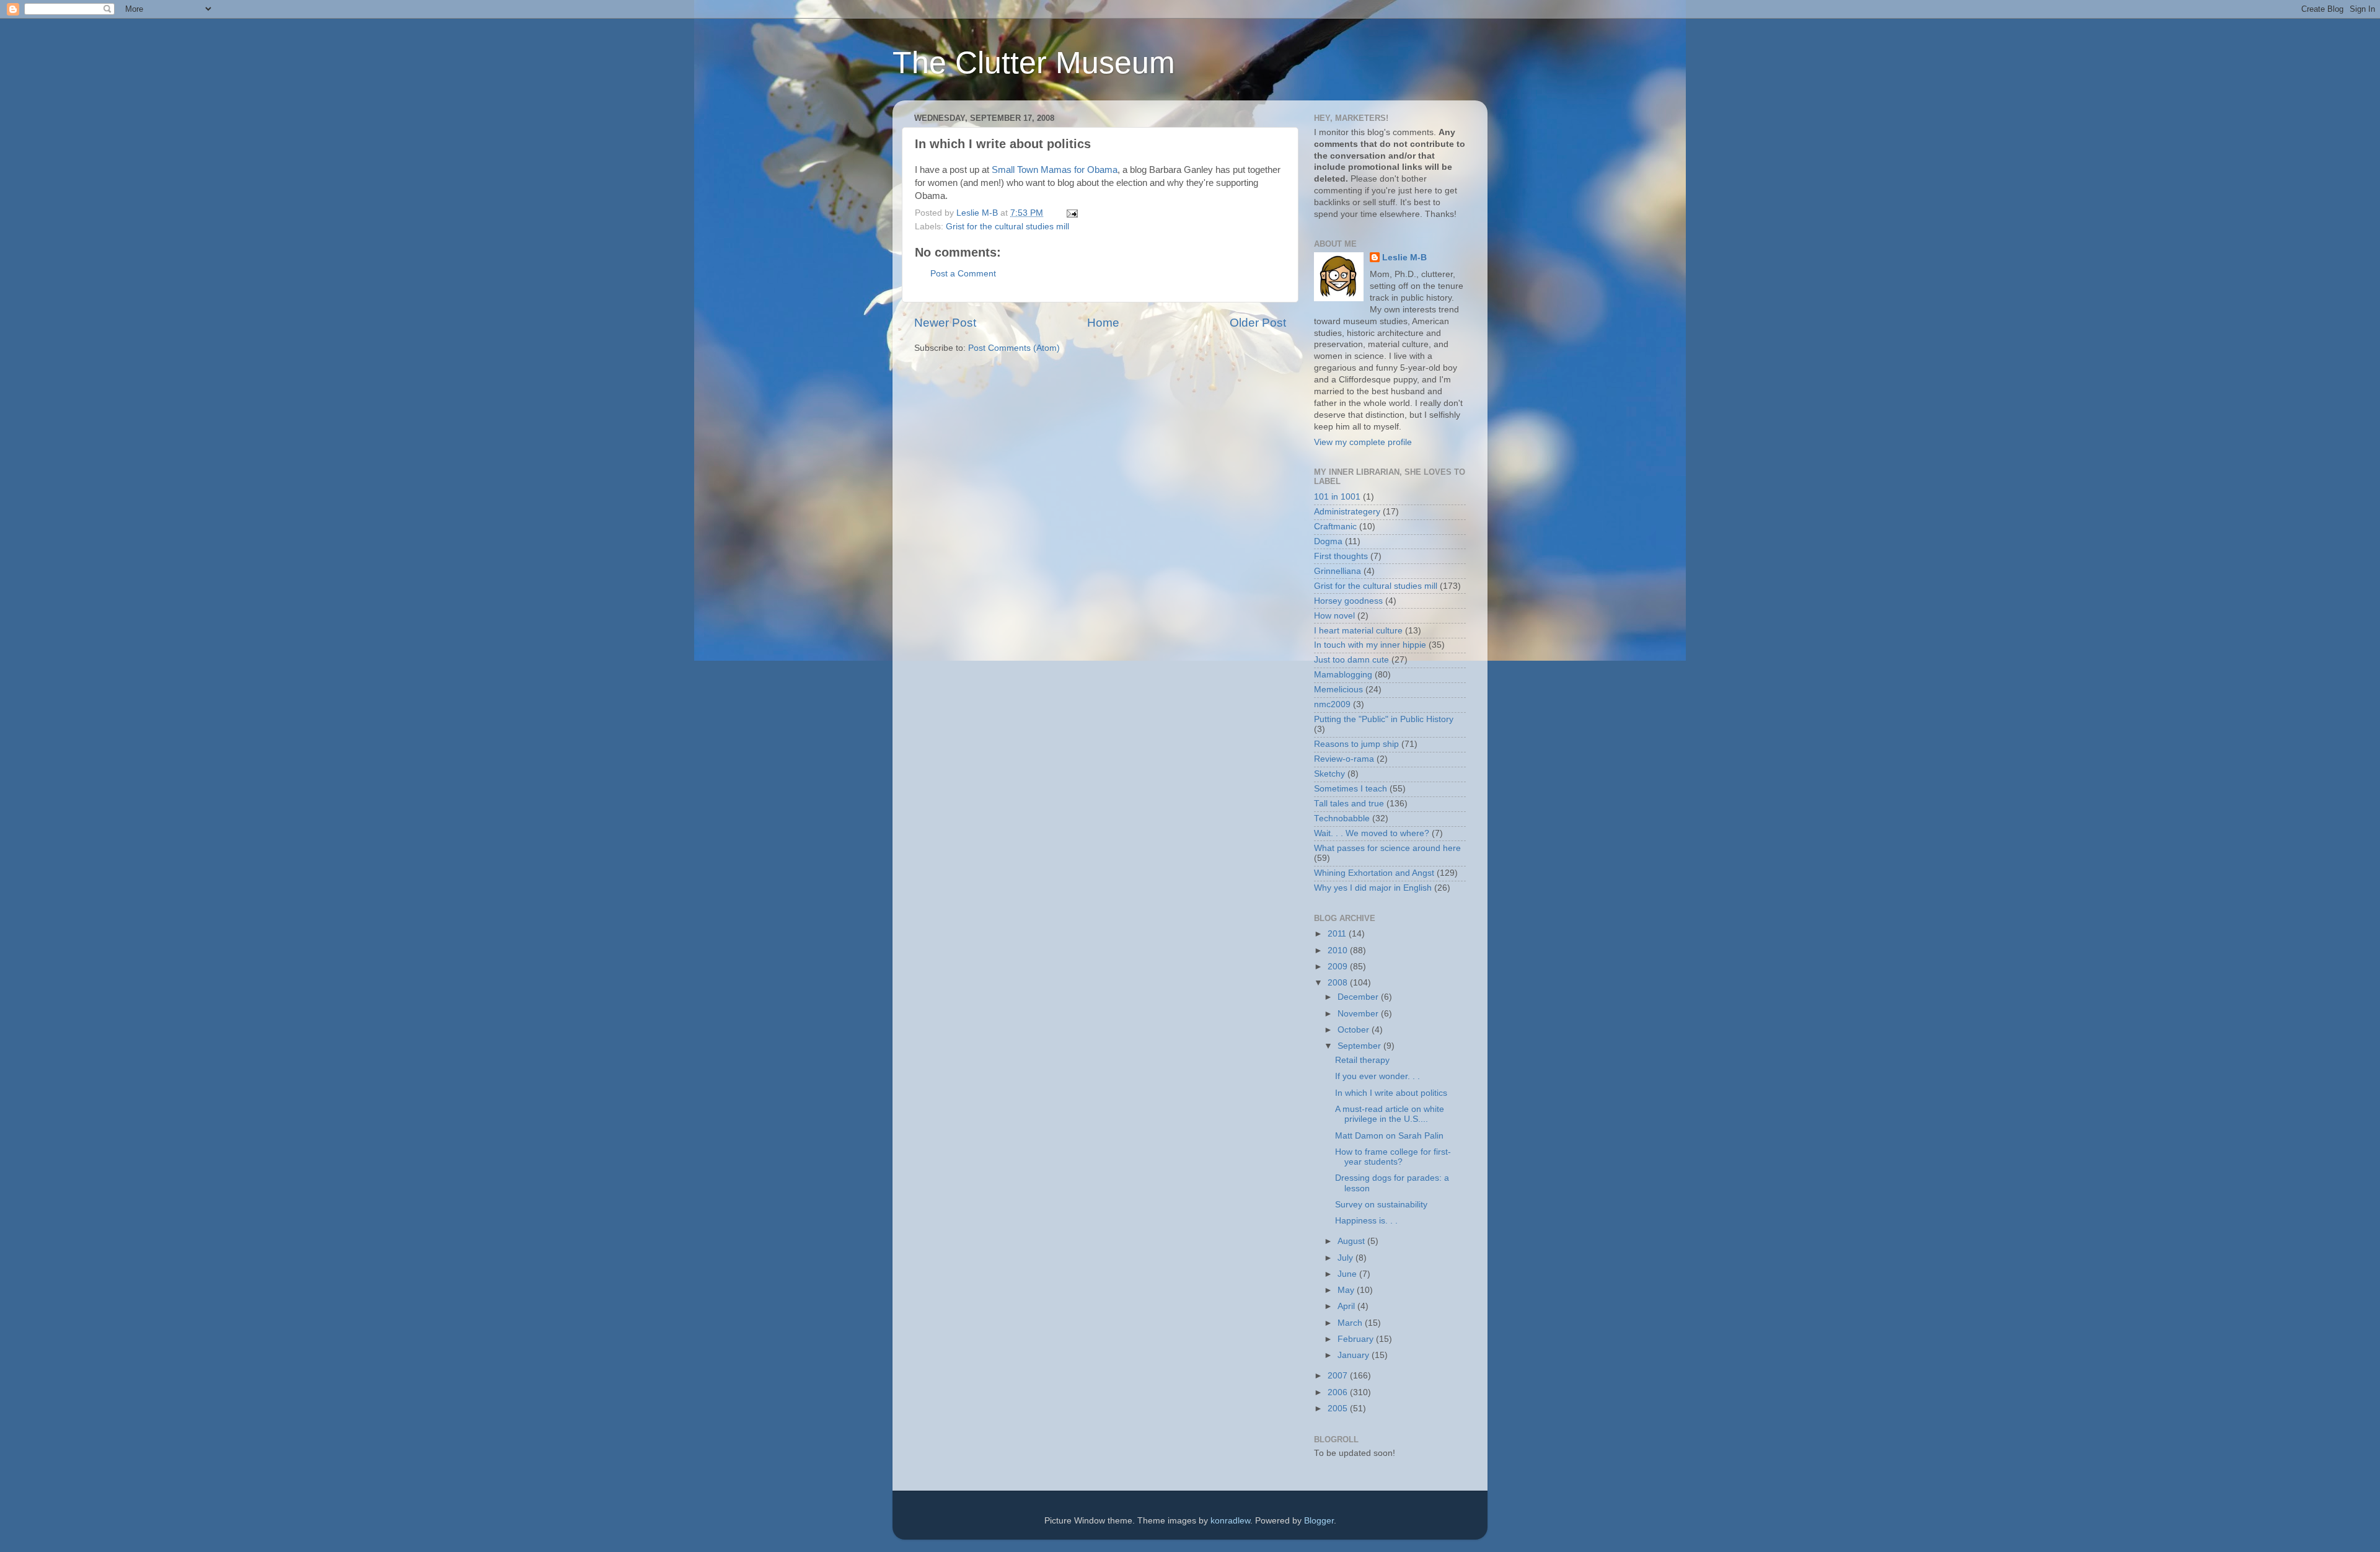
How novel (1334, 616)
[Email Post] (1071, 213)
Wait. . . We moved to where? (1372, 833)
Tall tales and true (1349, 804)
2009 (1339, 967)
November (1359, 1014)
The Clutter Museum (1034, 63)
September (1360, 1046)
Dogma (1328, 541)
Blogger (1319, 1521)
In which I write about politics (1391, 1093)
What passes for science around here (1387, 848)
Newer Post (945, 323)
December (1359, 997)
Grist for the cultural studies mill (1007, 227)
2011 (1338, 934)
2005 (1339, 1409)
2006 (1339, 1392)
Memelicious (1338, 690)
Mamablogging (1343, 675)
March (1351, 1323)
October (1355, 1030)
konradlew (1230, 1521)
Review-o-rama (1344, 759)
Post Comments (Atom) (1014, 348)
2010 (1339, 950)
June (1348, 1274)
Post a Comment (963, 274)
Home (1103, 323)
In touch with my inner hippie (1370, 645)
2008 (1339, 983)
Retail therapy (1362, 1060)
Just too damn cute (1351, 660)
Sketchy (1329, 774)
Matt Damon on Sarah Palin (1389, 1136)
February (1357, 1339)
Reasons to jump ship (1356, 744)
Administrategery (1347, 512)
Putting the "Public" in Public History (1384, 719)
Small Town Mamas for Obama (1055, 170)
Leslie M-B (1404, 258)
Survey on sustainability (1381, 1205)
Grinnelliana (1338, 571)
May (1347, 1290)
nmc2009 (1332, 704)
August (1352, 1241)
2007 (1339, 1376)
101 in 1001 (1337, 497)
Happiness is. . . (1366, 1221)
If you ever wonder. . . (1377, 1076)
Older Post (1258, 323)
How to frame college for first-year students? (1393, 1157)
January (1355, 1355)
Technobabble (1342, 818)
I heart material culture (1358, 631)
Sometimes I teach (1351, 789)
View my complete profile (1363, 442)
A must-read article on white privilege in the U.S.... (1390, 1114)
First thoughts (1341, 556)
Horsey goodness (1348, 601)
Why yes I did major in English (1373, 888)
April (1347, 1306)
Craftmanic (1335, 527)
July (1346, 1258)
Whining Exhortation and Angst (1374, 873)
